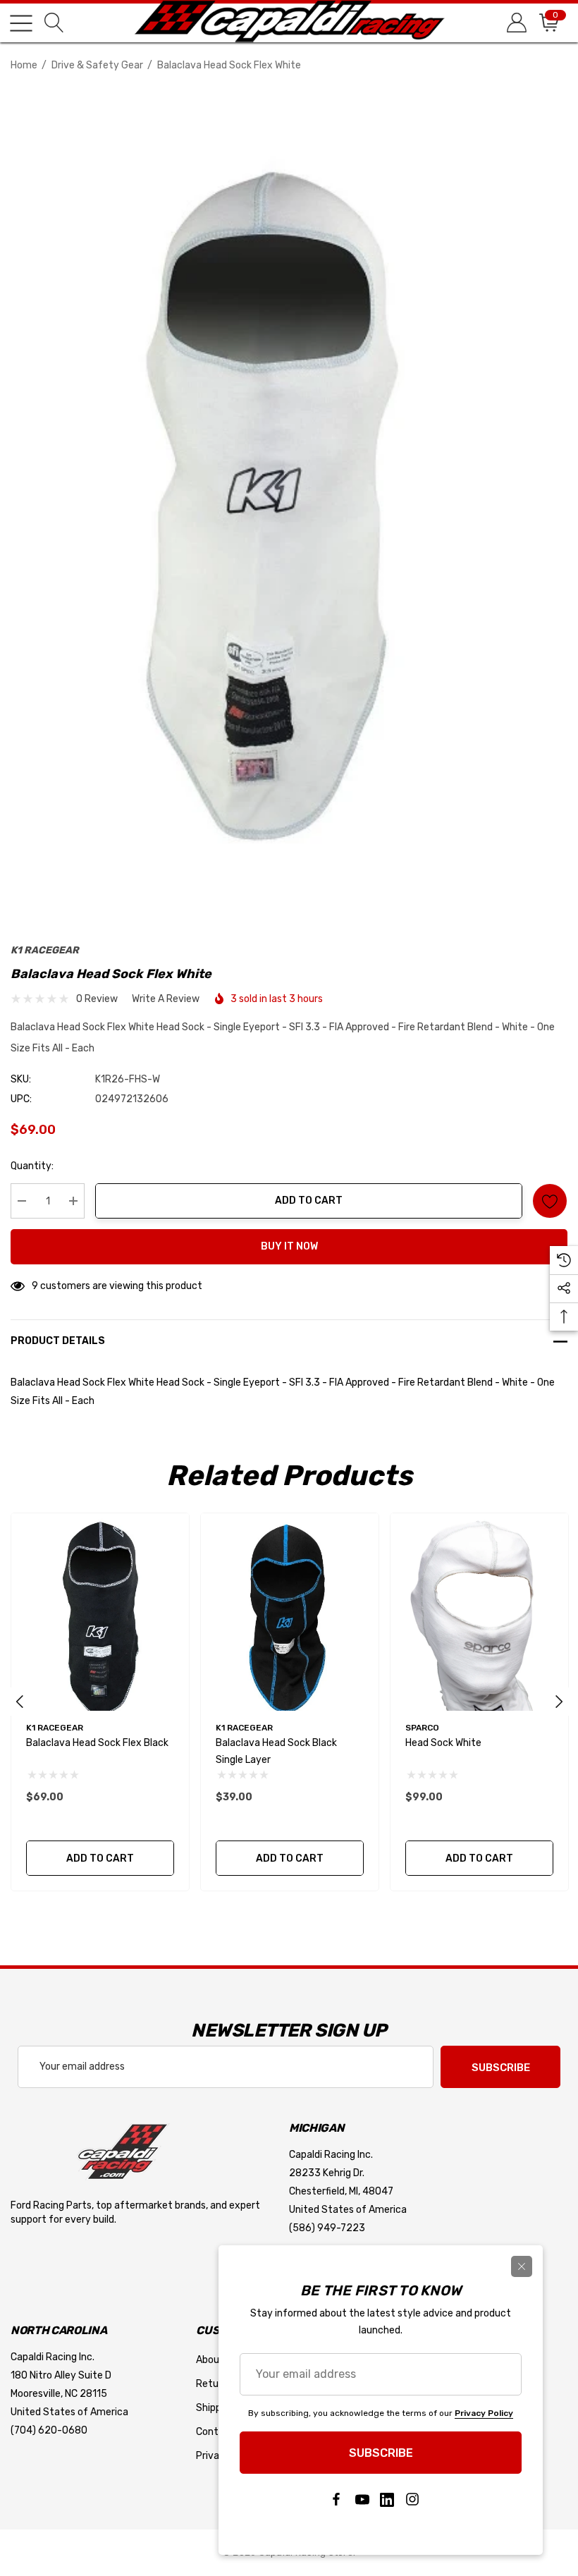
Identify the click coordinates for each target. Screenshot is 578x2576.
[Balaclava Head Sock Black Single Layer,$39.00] (290, 1612)
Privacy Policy (484, 2413)
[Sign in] (516, 23)
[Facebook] (336, 2500)
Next (559, 1702)
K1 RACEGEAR (45, 950)
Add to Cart (309, 1201)
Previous (20, 1702)
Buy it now (289, 1246)
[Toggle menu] (21, 23)
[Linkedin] (387, 2500)
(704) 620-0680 (49, 2430)
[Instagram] (412, 2500)
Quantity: (32, 1166)
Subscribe (501, 2068)
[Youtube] (362, 2500)
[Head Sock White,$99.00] (479, 1612)
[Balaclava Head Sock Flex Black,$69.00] (100, 1612)
